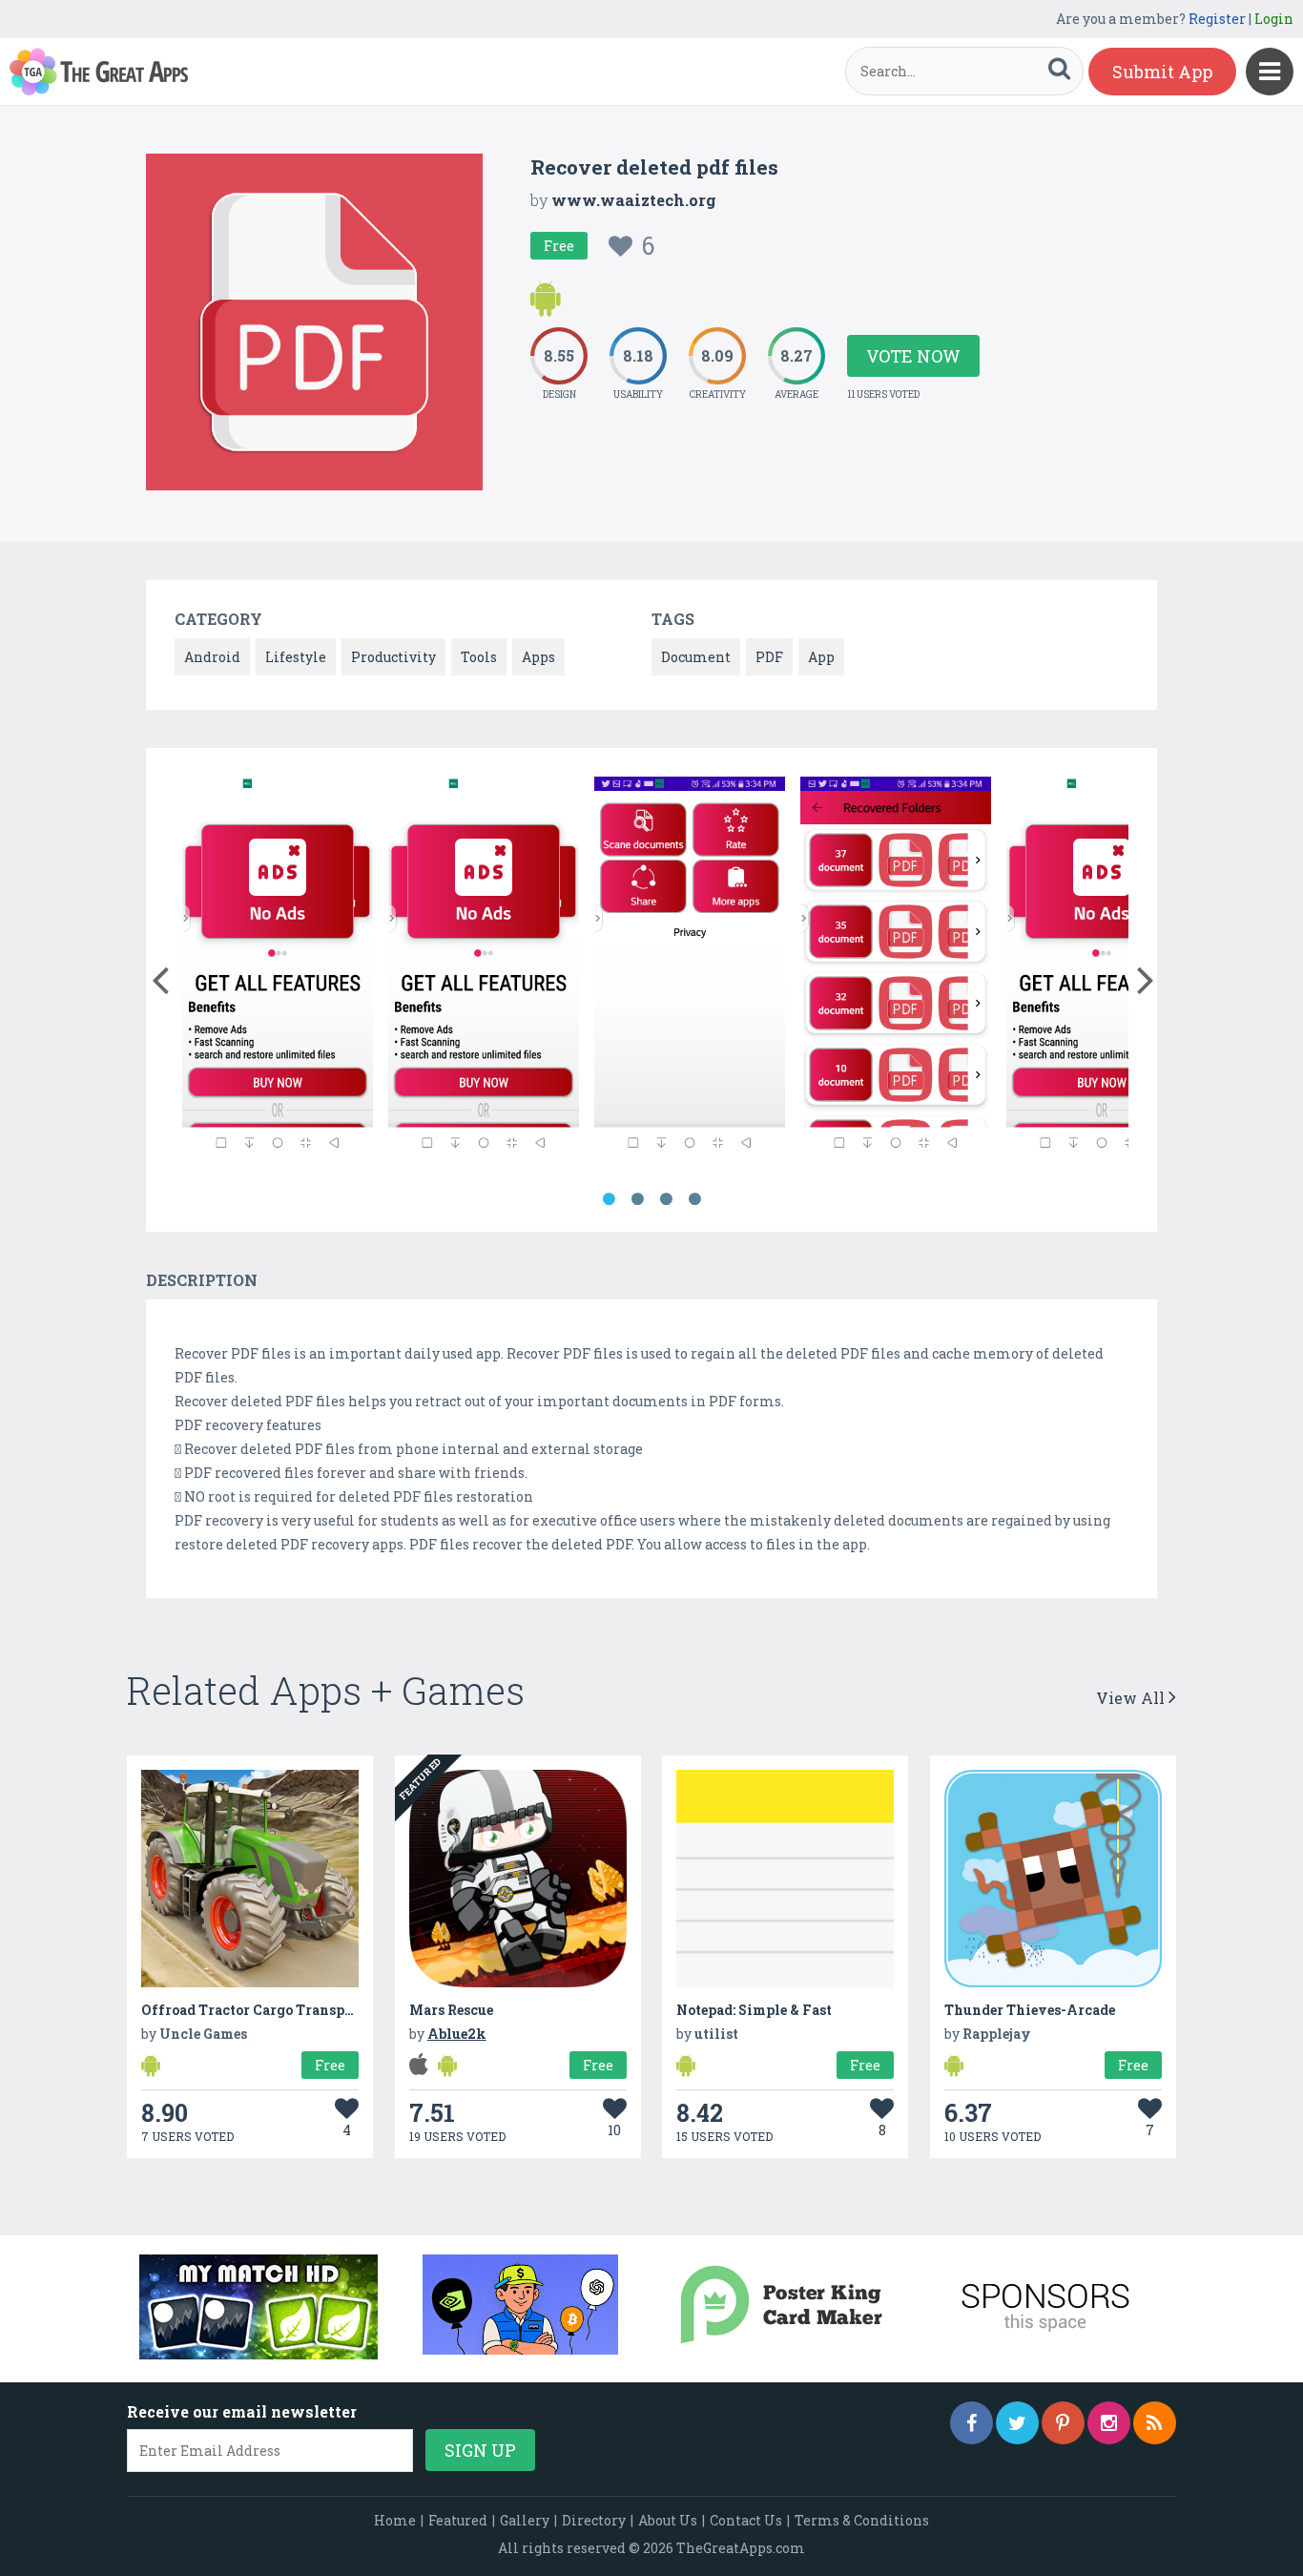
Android (212, 657)
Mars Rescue (451, 2010)
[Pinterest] (1063, 2423)
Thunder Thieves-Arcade (1030, 2010)
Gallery (525, 2520)
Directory (594, 2520)
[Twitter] (1017, 2423)
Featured (458, 2520)
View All (1132, 1698)
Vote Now (913, 356)
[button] (160, 976)
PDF (769, 657)
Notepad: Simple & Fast (754, 2010)
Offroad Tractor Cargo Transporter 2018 (277, 2010)
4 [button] (694, 1199)
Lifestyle (296, 657)
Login (1274, 19)
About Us (668, 2520)
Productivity (393, 657)
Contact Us (746, 2520)
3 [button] (666, 1199)
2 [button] (637, 1199)
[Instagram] (1109, 2423)
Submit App (1162, 72)
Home (395, 2520)
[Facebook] (972, 2423)
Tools (479, 657)
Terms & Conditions (862, 2520)
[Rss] (1155, 2423)
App (821, 657)
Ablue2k (457, 2034)
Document (696, 657)
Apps (538, 657)
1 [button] (609, 1199)
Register (1217, 19)
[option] (278, 971)
